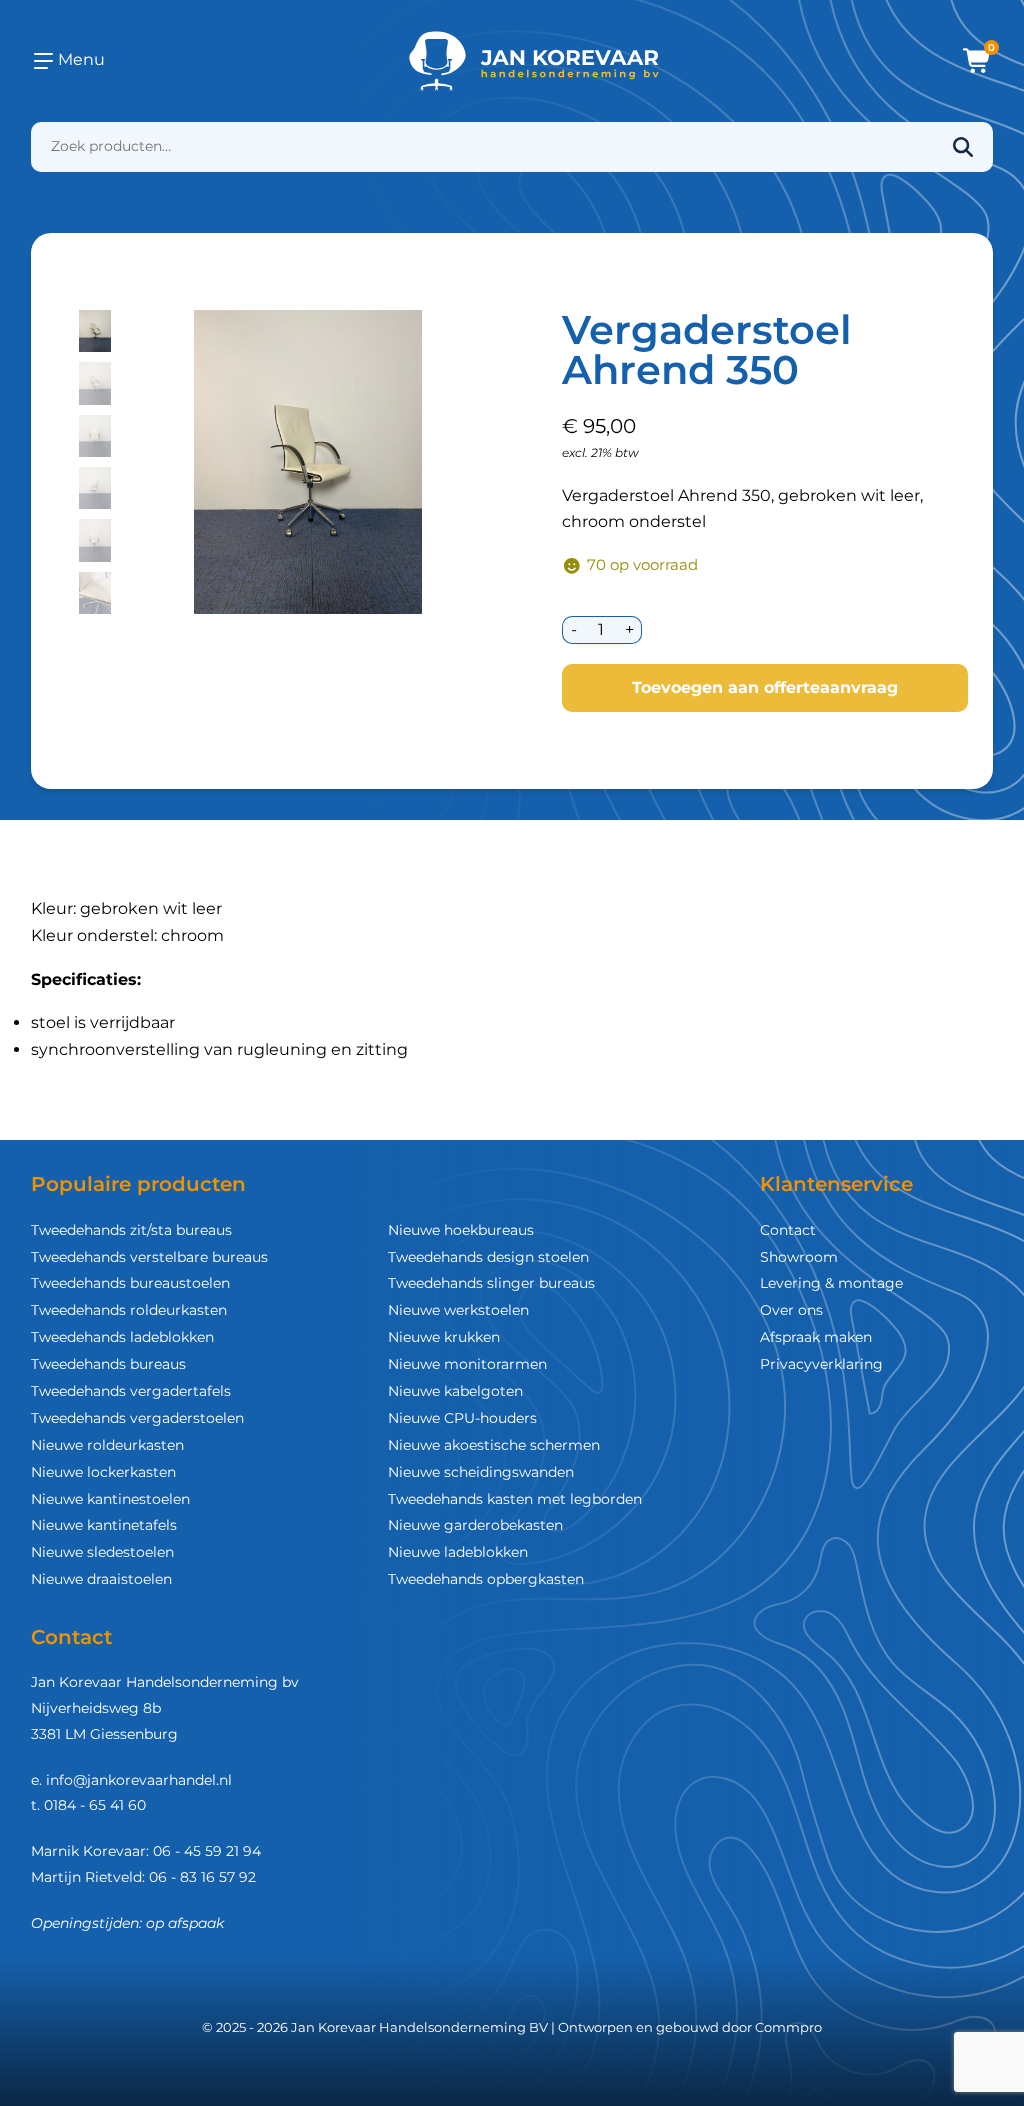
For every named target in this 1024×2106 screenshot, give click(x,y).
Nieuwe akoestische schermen (494, 1445)
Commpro (788, 2027)
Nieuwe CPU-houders (462, 1418)
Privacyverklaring (821, 1364)
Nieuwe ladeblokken (458, 1552)
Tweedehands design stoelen (488, 1257)
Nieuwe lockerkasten (103, 1472)
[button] (94, 331)
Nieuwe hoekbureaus (461, 1230)
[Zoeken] (963, 147)
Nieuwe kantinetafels (104, 1525)
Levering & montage (831, 1283)
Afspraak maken (816, 1337)
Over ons (791, 1310)
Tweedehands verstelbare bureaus (149, 1257)
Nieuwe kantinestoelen (110, 1499)
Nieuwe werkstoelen (458, 1310)
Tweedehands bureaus (108, 1364)
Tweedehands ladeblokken (122, 1337)
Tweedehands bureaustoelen (130, 1283)
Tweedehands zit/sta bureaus (131, 1230)
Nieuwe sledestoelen (102, 1552)
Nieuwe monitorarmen (467, 1364)
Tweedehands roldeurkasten (129, 1310)
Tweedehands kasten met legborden (515, 1499)
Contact (788, 1230)
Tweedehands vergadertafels (131, 1391)
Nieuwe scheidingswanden (481, 1472)
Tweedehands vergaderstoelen (137, 1418)
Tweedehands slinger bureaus (491, 1283)
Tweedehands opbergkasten (486, 1579)
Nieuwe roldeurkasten (107, 1445)
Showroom (799, 1257)
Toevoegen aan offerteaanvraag (765, 687)
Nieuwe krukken (444, 1337)
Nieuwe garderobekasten (475, 1525)
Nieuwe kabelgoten (455, 1391)
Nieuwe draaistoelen (101, 1579)
